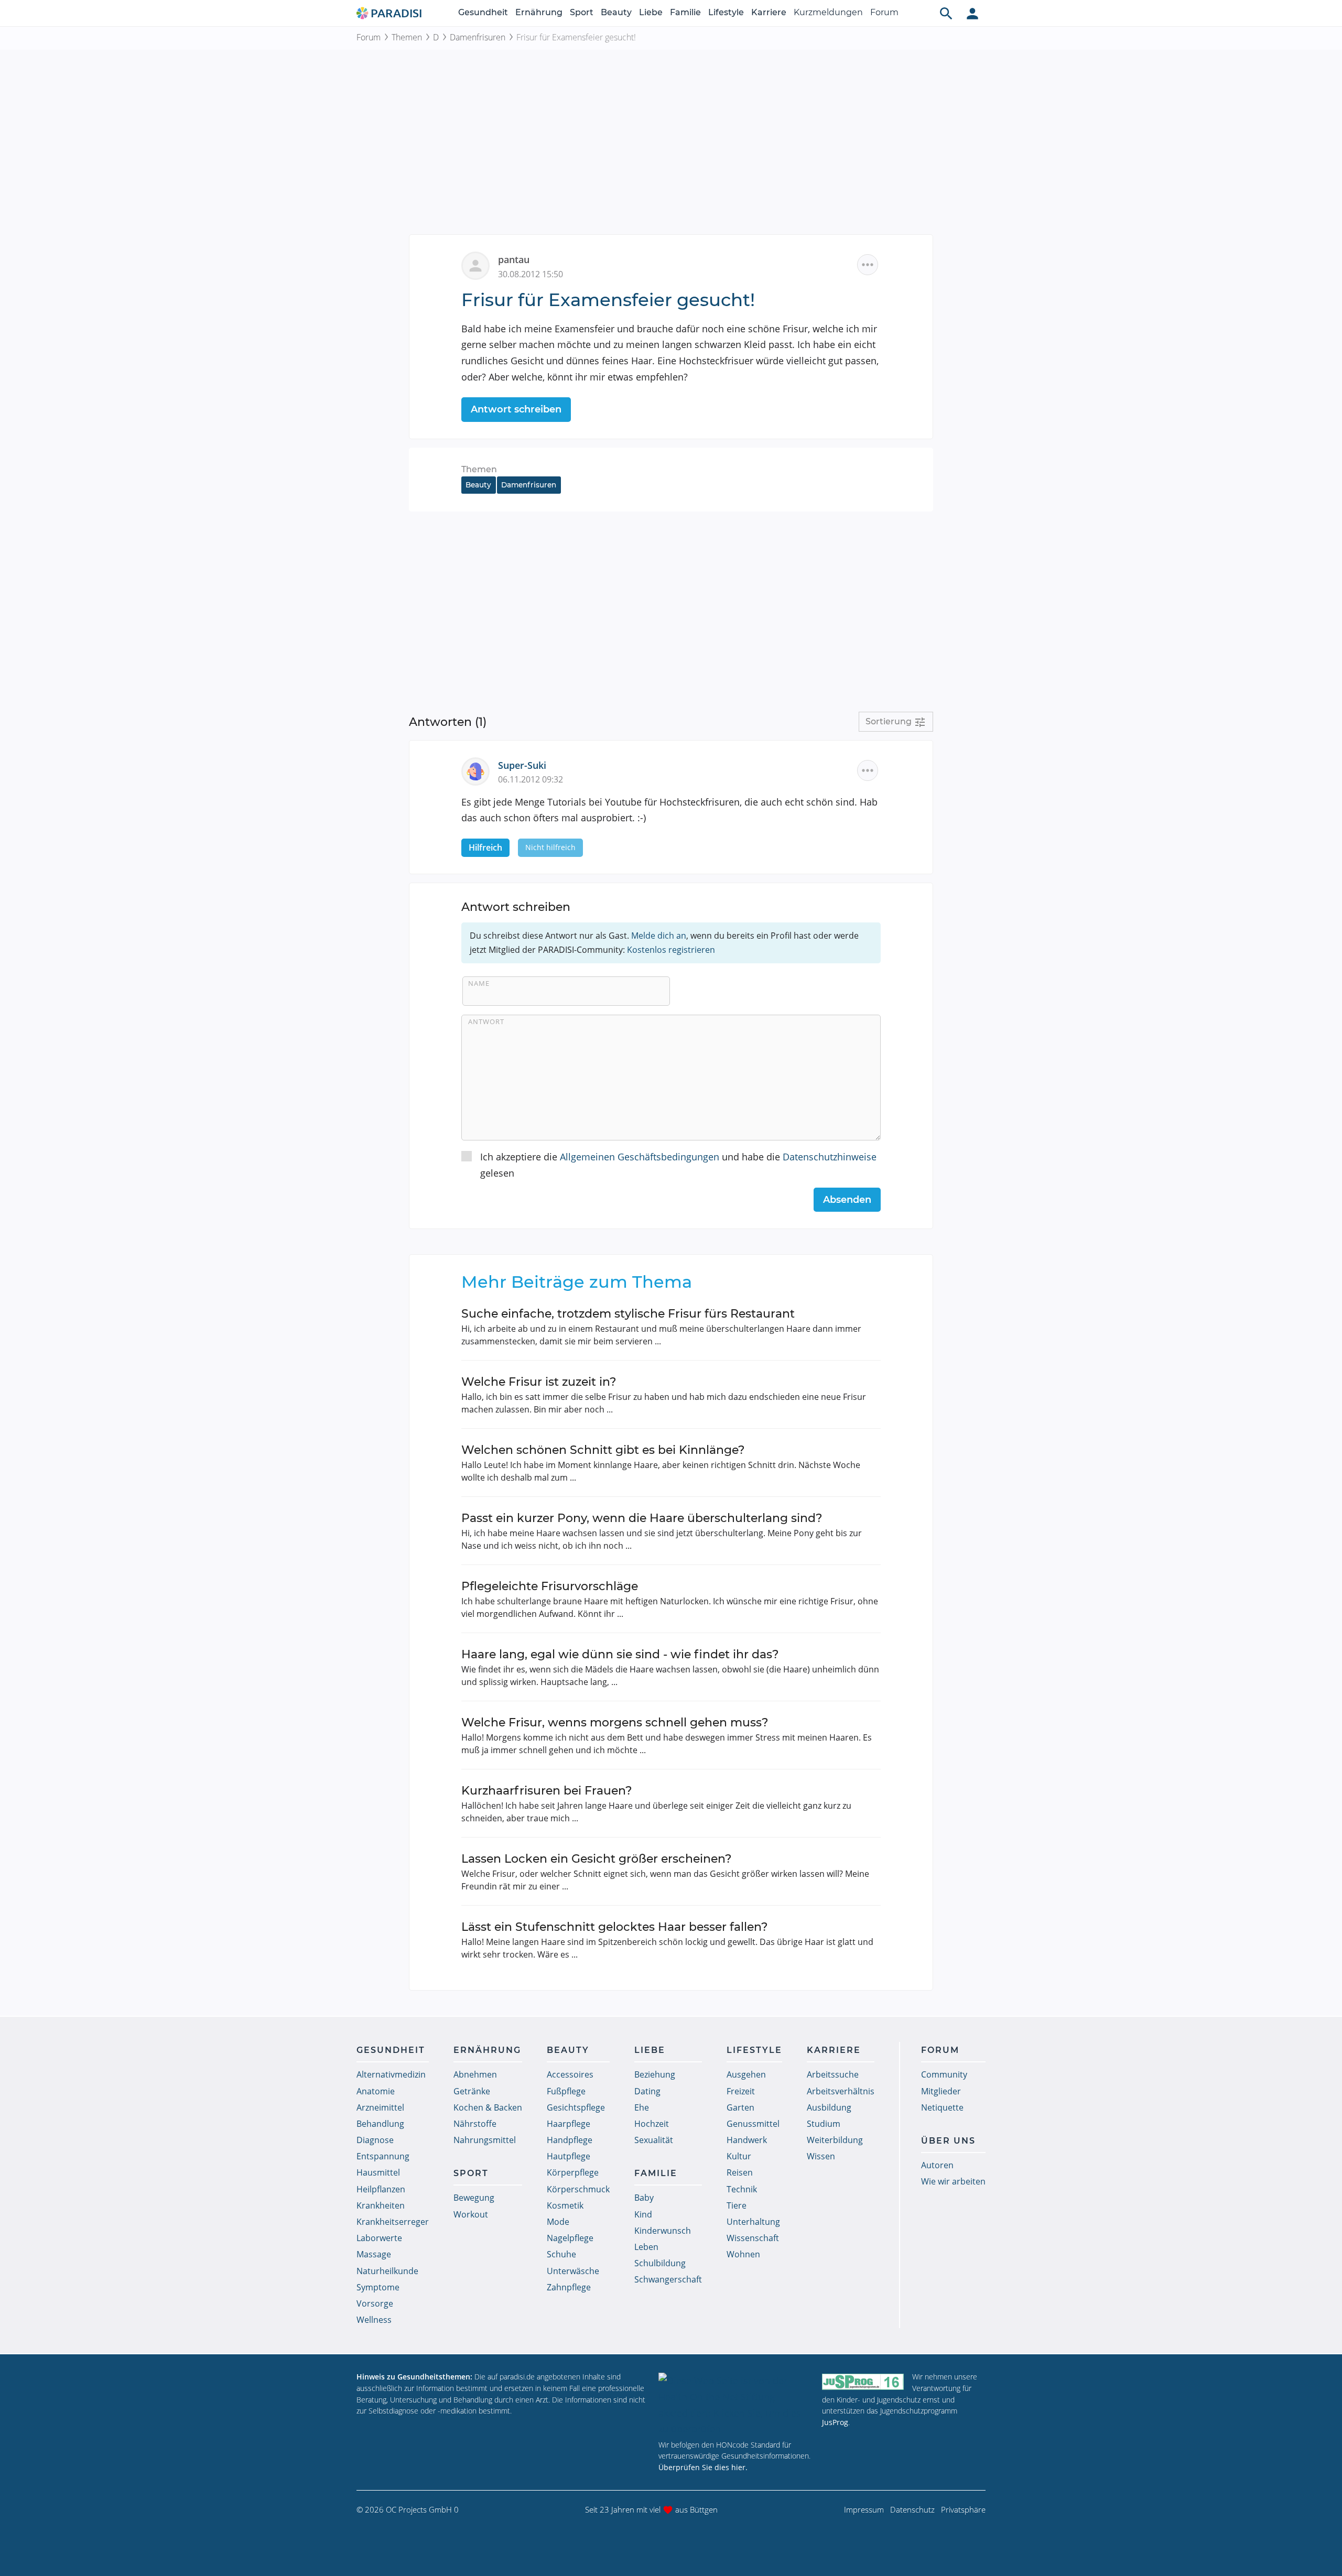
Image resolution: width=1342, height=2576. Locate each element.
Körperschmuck (578, 2189)
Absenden (847, 1200)
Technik (742, 2189)
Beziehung (655, 2074)
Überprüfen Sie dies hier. (703, 2467)
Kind (643, 2214)
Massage (374, 2254)
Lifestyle (726, 12)
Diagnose (375, 2140)
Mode (558, 2222)
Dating (647, 2091)
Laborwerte (379, 2238)
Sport (582, 12)
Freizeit (741, 2091)
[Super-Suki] (480, 770)
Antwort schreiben (516, 409)
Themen (407, 37)
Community (944, 2074)
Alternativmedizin (391, 2074)
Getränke (472, 2091)
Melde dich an (659, 936)
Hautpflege (569, 2156)
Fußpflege (566, 2091)
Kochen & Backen (488, 2107)
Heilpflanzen (381, 2189)
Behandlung (380, 2124)
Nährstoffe (475, 2124)
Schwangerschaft (668, 2279)
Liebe (651, 12)
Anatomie (376, 2091)
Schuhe (561, 2254)
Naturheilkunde (387, 2271)
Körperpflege (573, 2172)
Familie (685, 12)
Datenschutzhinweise (830, 1157)
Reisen (740, 2172)
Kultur (739, 2156)
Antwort (486, 1021)
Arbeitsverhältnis (841, 2091)
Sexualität (654, 2140)
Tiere (737, 2205)
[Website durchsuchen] (946, 13)
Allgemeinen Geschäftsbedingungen (640, 1157)
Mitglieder (941, 2091)
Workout (471, 2214)
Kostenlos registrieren (671, 950)
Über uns (948, 2141)
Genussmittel (753, 2124)
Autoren (937, 2165)
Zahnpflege (569, 2287)
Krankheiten (381, 2205)
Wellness (374, 2320)
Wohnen (743, 2254)
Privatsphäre (963, 2509)
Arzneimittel (380, 2107)
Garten (740, 2107)
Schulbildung (660, 2263)
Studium (824, 2124)
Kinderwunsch (663, 2231)
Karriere (769, 12)
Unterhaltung (753, 2222)
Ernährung (539, 12)
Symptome (378, 2287)
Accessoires (570, 2074)
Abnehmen (475, 2074)
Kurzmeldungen (828, 12)
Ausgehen (746, 2074)
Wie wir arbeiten (953, 2181)
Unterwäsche (573, 2271)
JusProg (835, 2422)
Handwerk (747, 2140)
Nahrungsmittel (485, 2140)
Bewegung (474, 2198)
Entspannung (383, 2156)
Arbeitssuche (833, 2074)
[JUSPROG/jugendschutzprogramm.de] (863, 2381)
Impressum (864, 2509)
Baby (644, 2198)
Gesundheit (483, 12)
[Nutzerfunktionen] (972, 13)
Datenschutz (912, 2509)
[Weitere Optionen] (868, 265)
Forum (884, 12)
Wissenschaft (753, 2238)
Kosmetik (565, 2205)
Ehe (642, 2107)
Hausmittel (378, 2172)
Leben (646, 2247)
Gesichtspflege (576, 2107)
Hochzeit (652, 2124)
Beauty (616, 12)
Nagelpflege (570, 2238)
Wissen (821, 2156)
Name (479, 983)
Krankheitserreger (393, 2222)
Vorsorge (375, 2303)
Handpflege (570, 2140)
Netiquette (942, 2107)
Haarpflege (569, 2124)
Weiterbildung (835, 2140)
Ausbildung (829, 2107)
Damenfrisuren (478, 37)
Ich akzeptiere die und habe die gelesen (678, 1165)
